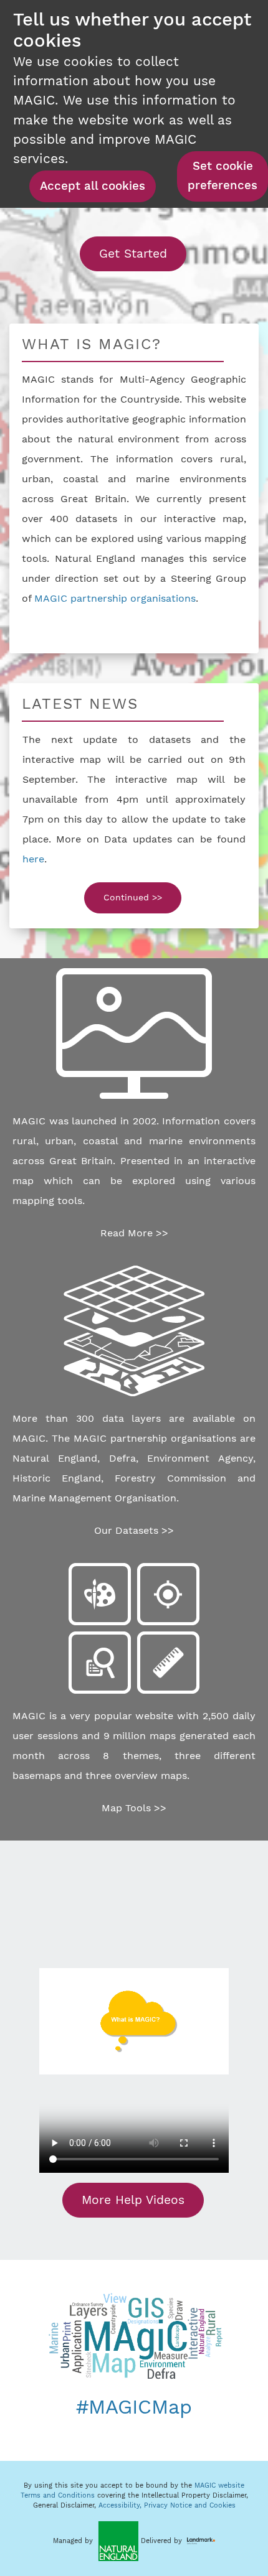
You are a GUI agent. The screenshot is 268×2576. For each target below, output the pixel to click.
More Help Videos (133, 2200)
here (33, 859)
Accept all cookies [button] (93, 186)
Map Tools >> (134, 1808)
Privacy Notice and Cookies (190, 2505)
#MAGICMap (134, 2407)
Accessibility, (121, 2505)
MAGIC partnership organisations (115, 598)
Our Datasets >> (134, 1530)
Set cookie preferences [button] (223, 176)
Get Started (143, 253)
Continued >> (133, 897)
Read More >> (134, 1233)
